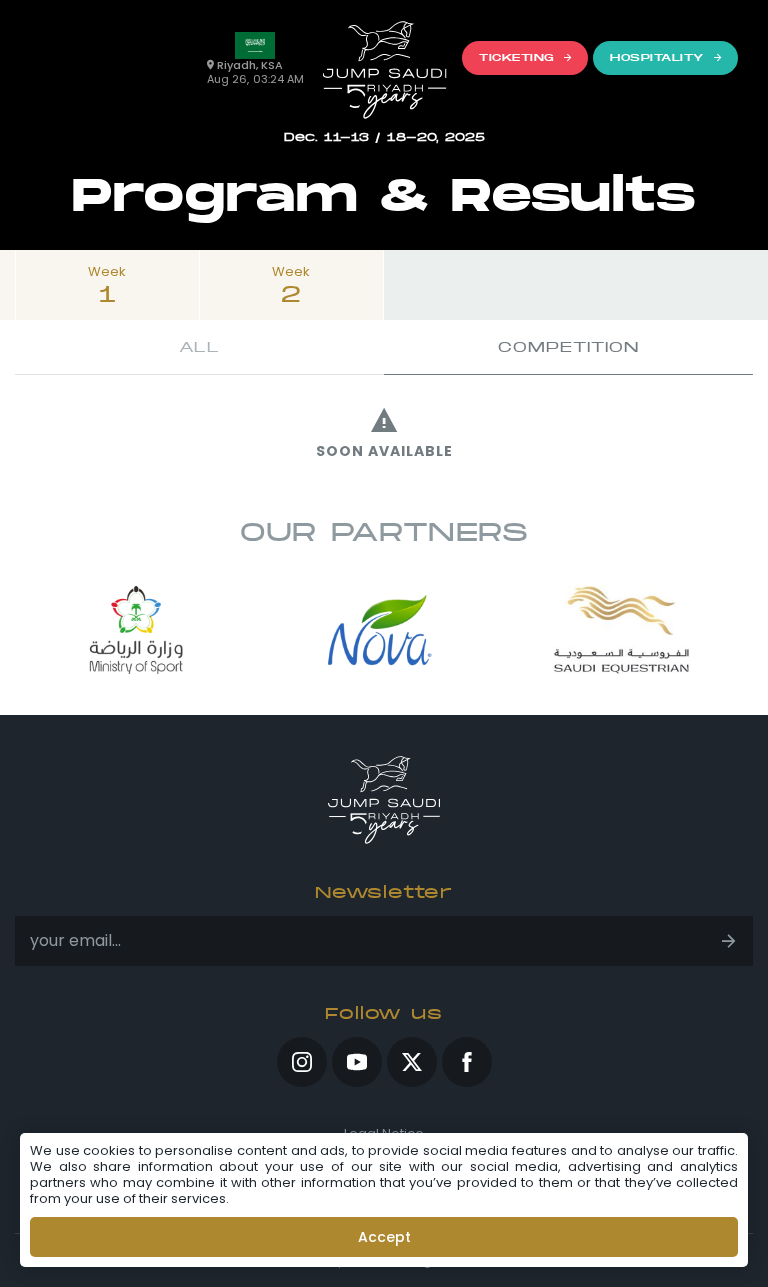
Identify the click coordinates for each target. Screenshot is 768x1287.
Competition (568, 347)
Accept (384, 1237)
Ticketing (516, 57)
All (199, 347)
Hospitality (657, 57)
